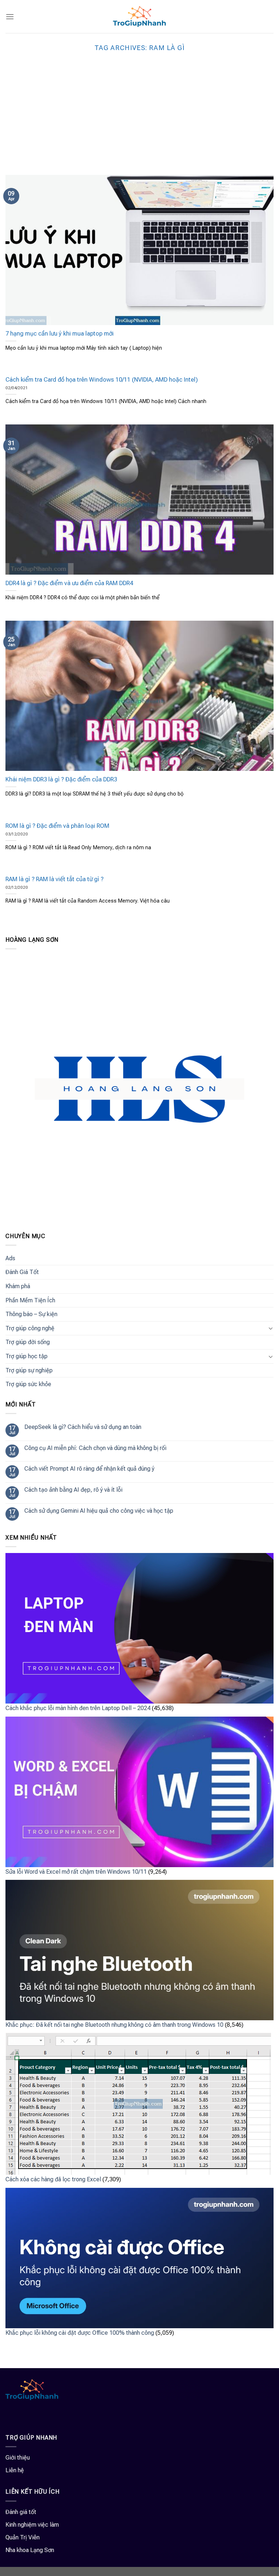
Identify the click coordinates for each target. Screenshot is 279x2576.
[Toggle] (271, 1328)
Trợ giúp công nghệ (30, 1328)
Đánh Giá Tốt (22, 1272)
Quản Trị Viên (23, 2537)
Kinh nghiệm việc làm (32, 2525)
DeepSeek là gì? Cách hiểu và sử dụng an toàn (83, 1427)
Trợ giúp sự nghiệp (29, 1370)
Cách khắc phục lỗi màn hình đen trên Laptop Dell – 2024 (78, 1708)
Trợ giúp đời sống (28, 1342)
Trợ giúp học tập (27, 1356)
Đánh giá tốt (21, 2512)
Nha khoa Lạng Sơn (30, 2550)
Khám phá (18, 1286)
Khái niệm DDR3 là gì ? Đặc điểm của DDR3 (61, 779)
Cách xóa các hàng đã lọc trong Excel (53, 2179)
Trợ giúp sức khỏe (28, 1384)
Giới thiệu (18, 2458)
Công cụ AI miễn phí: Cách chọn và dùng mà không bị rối (95, 1448)
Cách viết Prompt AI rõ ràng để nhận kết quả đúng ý (89, 1469)
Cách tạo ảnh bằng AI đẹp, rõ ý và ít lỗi (73, 1490)
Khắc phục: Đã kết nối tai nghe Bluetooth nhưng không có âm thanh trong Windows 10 (114, 2025)
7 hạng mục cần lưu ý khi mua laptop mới (60, 334)
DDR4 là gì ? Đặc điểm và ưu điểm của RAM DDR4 (69, 583)
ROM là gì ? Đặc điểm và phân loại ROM (57, 826)
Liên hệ (15, 2470)
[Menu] (10, 17)
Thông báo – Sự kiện (31, 1314)
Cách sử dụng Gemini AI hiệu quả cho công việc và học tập (99, 1511)
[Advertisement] (139, 120)
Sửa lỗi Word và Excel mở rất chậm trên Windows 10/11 (76, 1872)
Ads (10, 1258)
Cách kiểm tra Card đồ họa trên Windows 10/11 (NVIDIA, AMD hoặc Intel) (102, 380)
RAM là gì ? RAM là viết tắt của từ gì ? (54, 879)
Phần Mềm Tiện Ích (30, 1300)
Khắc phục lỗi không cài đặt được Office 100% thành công (80, 2333)
